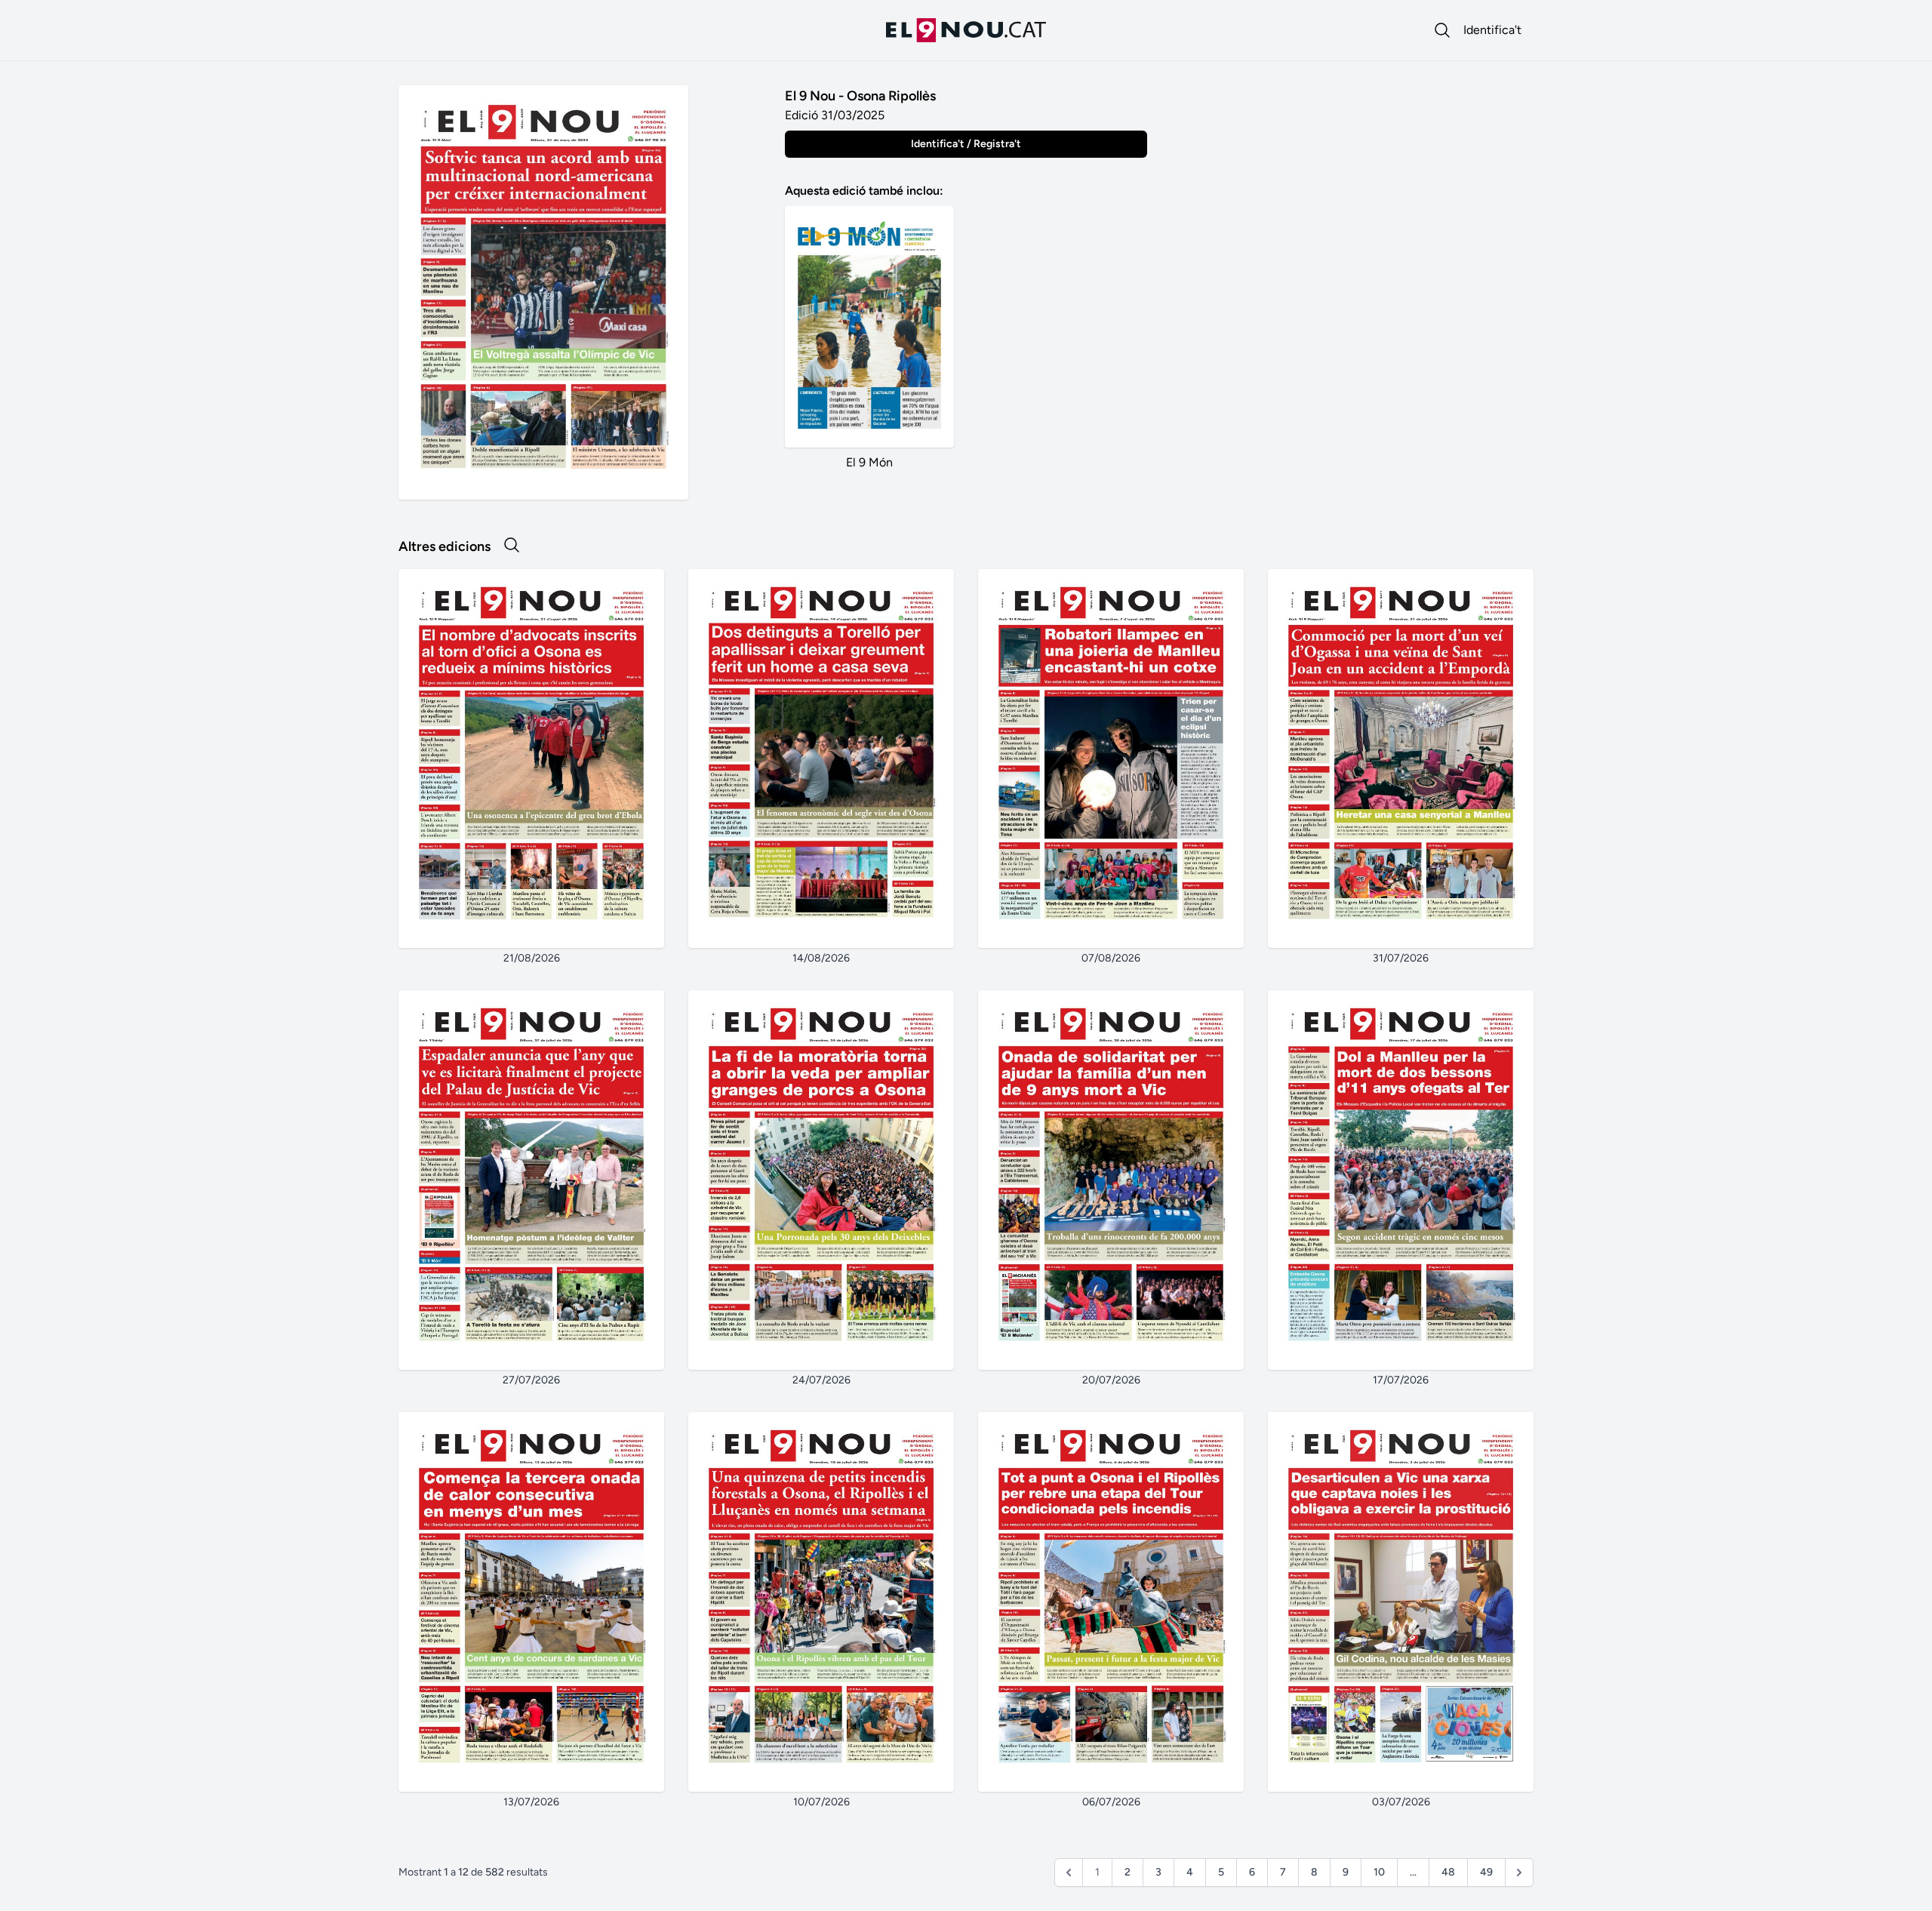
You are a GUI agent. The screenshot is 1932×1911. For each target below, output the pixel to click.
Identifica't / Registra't (966, 144)
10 (1379, 1872)
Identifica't (1492, 30)
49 (1486, 1872)
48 (1448, 1872)
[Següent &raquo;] (1519, 1873)
